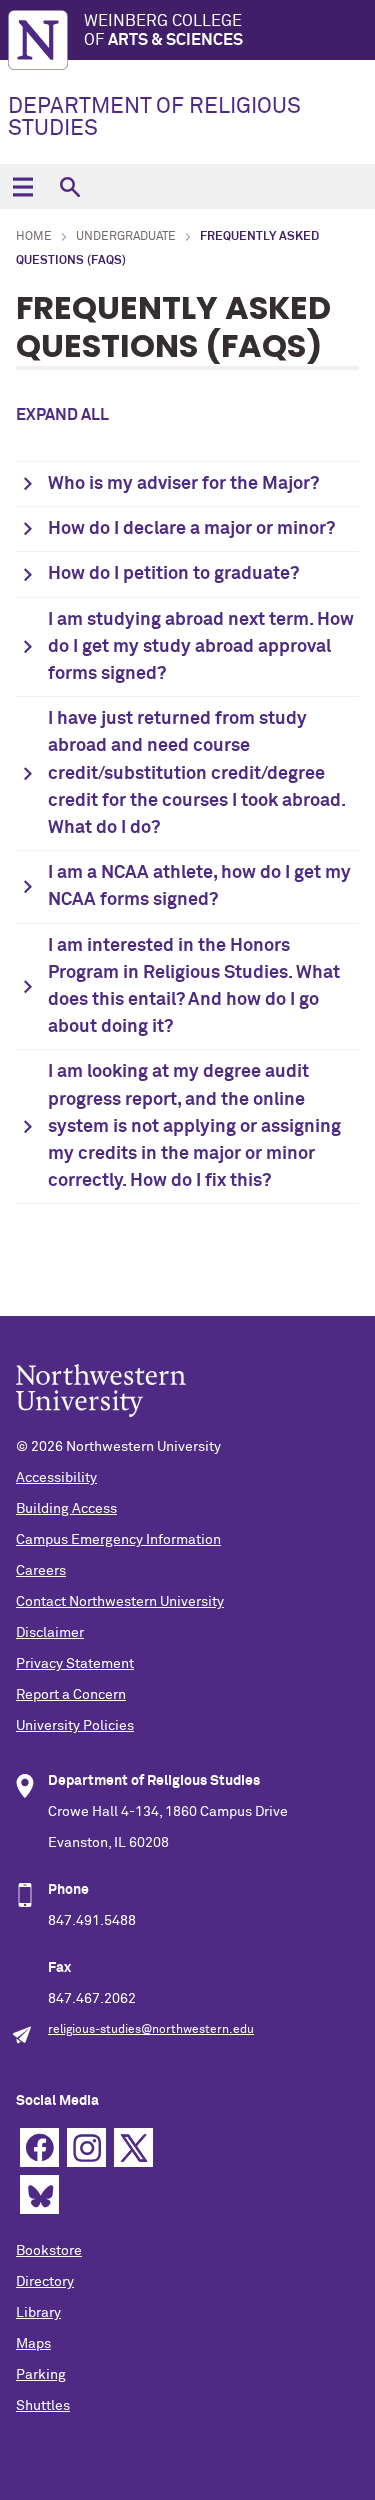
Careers (41, 1571)
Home (34, 237)
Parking (41, 2375)
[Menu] (22, 186)
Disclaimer (50, 1633)
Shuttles (43, 2406)
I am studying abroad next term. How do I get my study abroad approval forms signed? (201, 647)
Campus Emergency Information (118, 1540)
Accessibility (56, 1478)
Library (38, 2313)
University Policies (75, 1726)
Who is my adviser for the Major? (183, 484)
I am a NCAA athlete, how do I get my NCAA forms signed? (199, 886)
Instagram (86, 2147)
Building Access (66, 1509)
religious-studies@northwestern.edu (151, 2030)
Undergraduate (126, 237)
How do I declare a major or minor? (191, 529)
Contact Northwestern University (120, 1602)
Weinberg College (163, 30)
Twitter (133, 2147)
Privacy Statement (75, 1664)
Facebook (39, 2147)
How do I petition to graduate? (173, 574)
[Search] (69, 186)
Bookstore (49, 2251)
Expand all (62, 415)
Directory (45, 2282)
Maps (33, 2344)
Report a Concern (71, 1695)
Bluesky (39, 2194)
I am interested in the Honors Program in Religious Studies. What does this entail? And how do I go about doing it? (194, 987)
